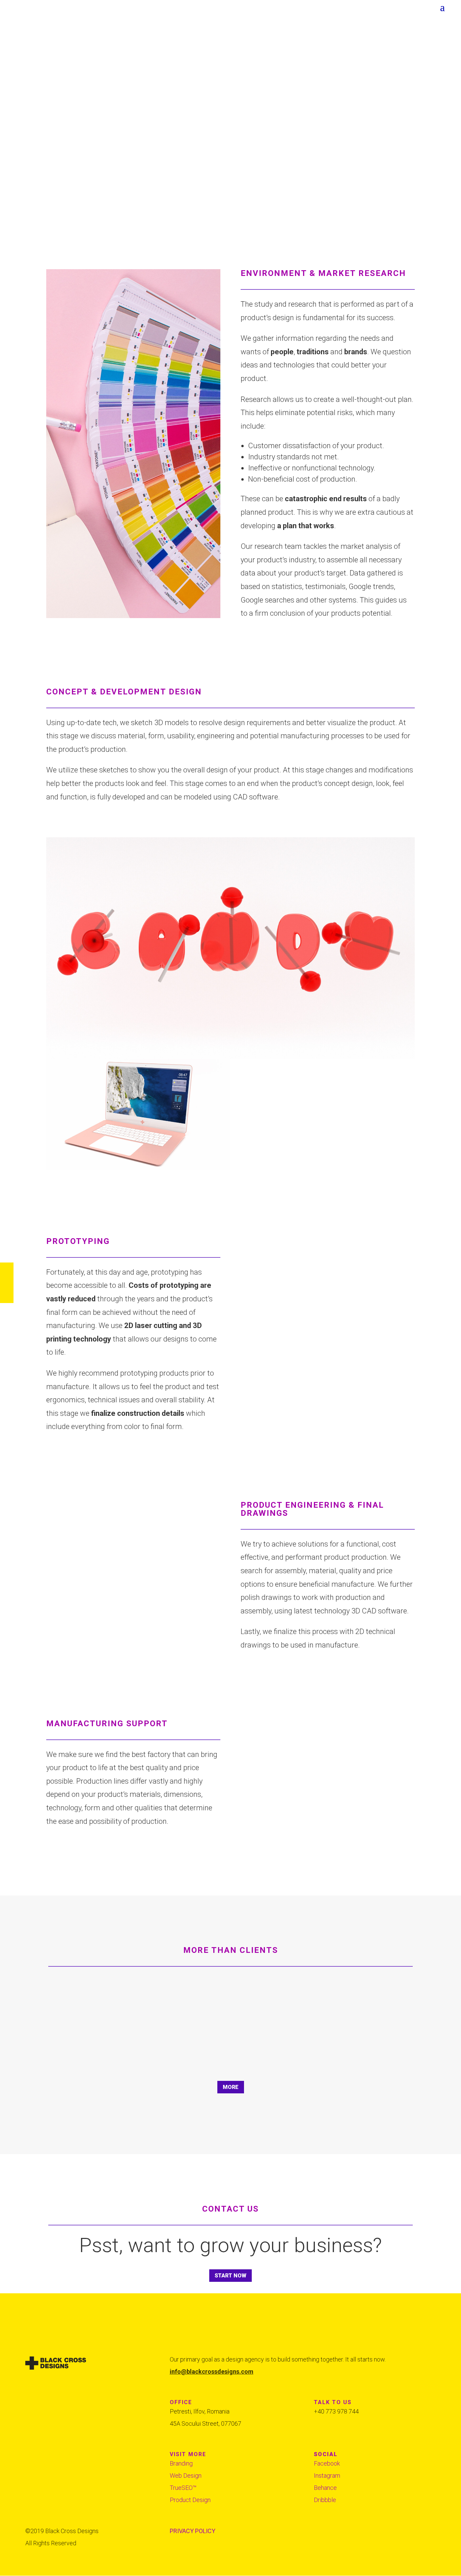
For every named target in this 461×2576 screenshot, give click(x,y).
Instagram (327, 2476)
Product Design (190, 2500)
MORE (231, 2087)
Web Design (186, 2476)
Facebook (327, 2463)
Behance (325, 2488)
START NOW (231, 2276)
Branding (181, 2463)
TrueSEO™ (183, 2488)
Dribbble (325, 2500)
